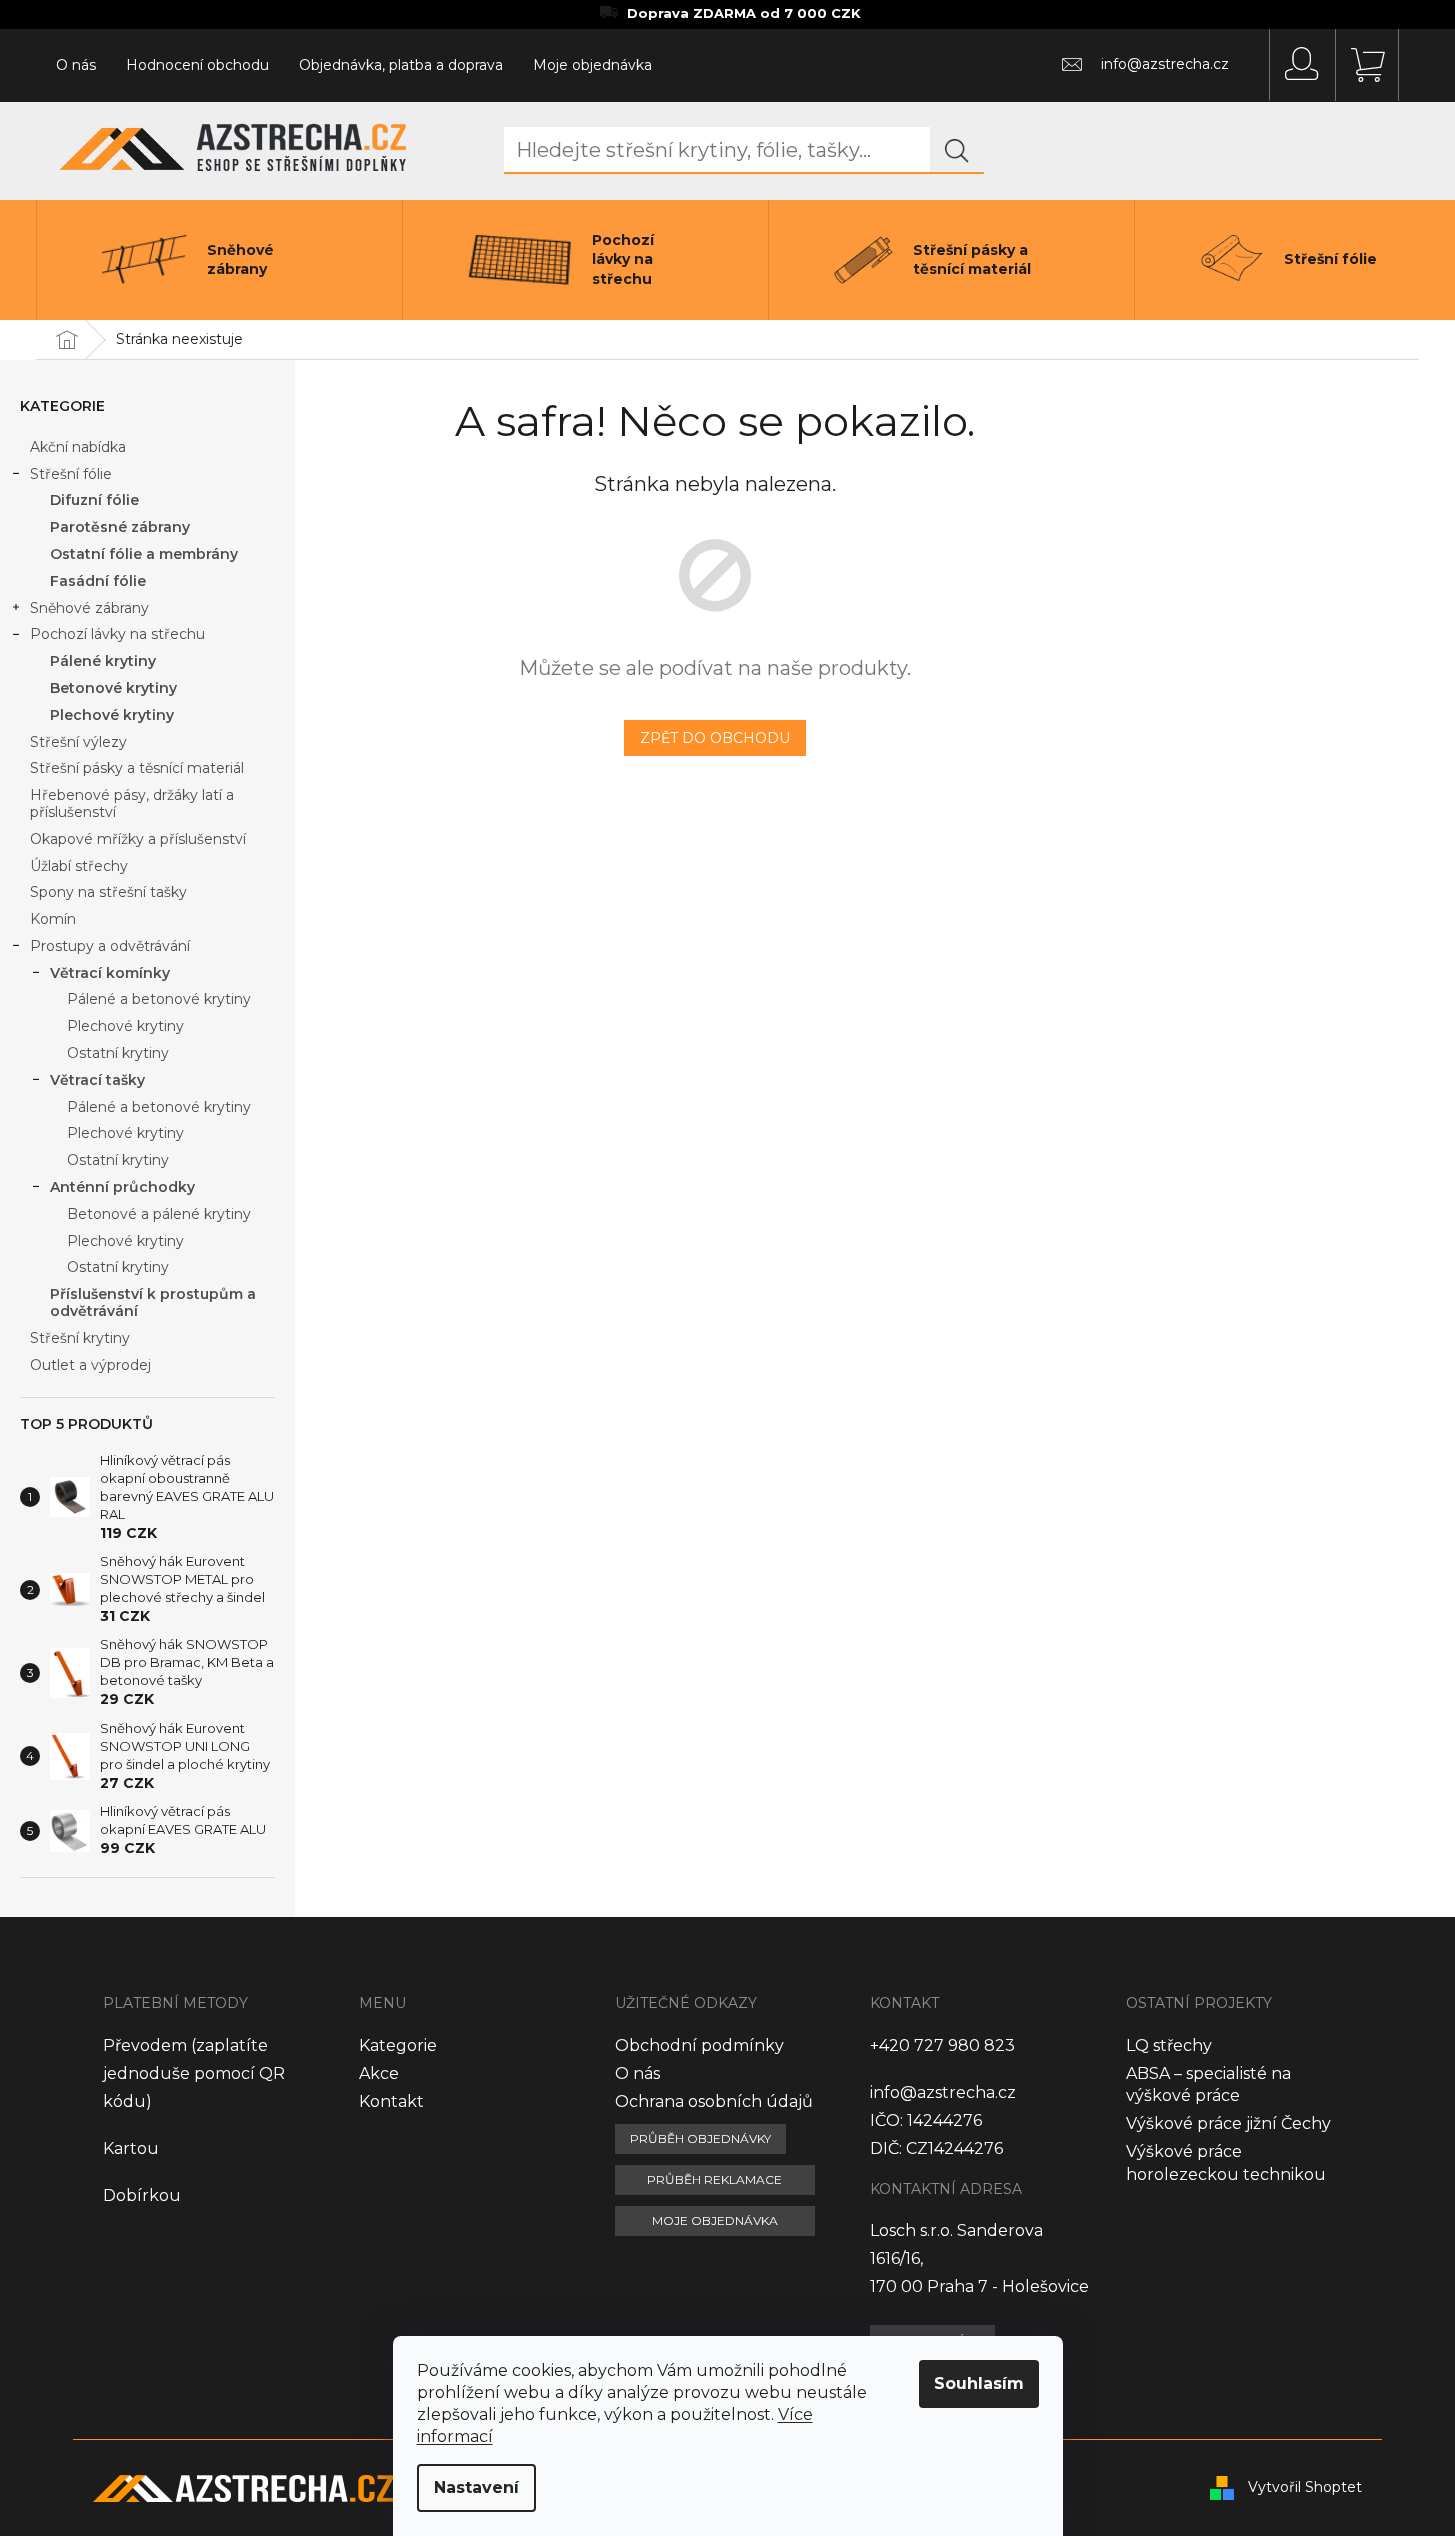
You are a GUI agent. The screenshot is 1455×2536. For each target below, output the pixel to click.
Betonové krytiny (113, 688)
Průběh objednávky (700, 2138)
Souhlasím (979, 2383)
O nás (76, 65)
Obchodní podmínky (699, 2045)
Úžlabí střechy (79, 866)
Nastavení (476, 2487)
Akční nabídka (78, 447)
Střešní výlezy (78, 742)
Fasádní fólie (98, 581)
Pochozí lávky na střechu (117, 634)
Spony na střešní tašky (108, 892)
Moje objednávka (592, 65)
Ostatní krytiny (118, 1053)
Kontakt (391, 2101)
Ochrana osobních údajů (714, 2101)
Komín (53, 919)
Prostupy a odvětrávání (110, 946)
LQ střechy (1169, 2045)
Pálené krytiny (103, 661)
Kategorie (398, 2045)
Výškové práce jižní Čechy (1228, 2123)
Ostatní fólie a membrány (144, 554)
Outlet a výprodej (90, 1365)
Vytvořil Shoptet (1305, 2487)
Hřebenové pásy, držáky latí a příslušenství (132, 803)
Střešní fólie (71, 474)
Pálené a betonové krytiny (159, 999)
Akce (379, 2073)
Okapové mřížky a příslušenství (138, 839)
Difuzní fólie (94, 500)
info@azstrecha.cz (943, 2092)
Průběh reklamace (714, 2179)
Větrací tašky (97, 1080)
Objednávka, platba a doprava (401, 65)
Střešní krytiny (80, 1338)
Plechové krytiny (112, 715)
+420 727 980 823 (942, 2045)
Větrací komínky (110, 973)
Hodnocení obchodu (197, 65)
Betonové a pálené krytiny (159, 1214)
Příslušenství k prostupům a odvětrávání (153, 1302)
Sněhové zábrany (89, 608)
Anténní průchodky (122, 1187)
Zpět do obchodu (715, 738)
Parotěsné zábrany (120, 527)
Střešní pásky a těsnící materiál (137, 768)
